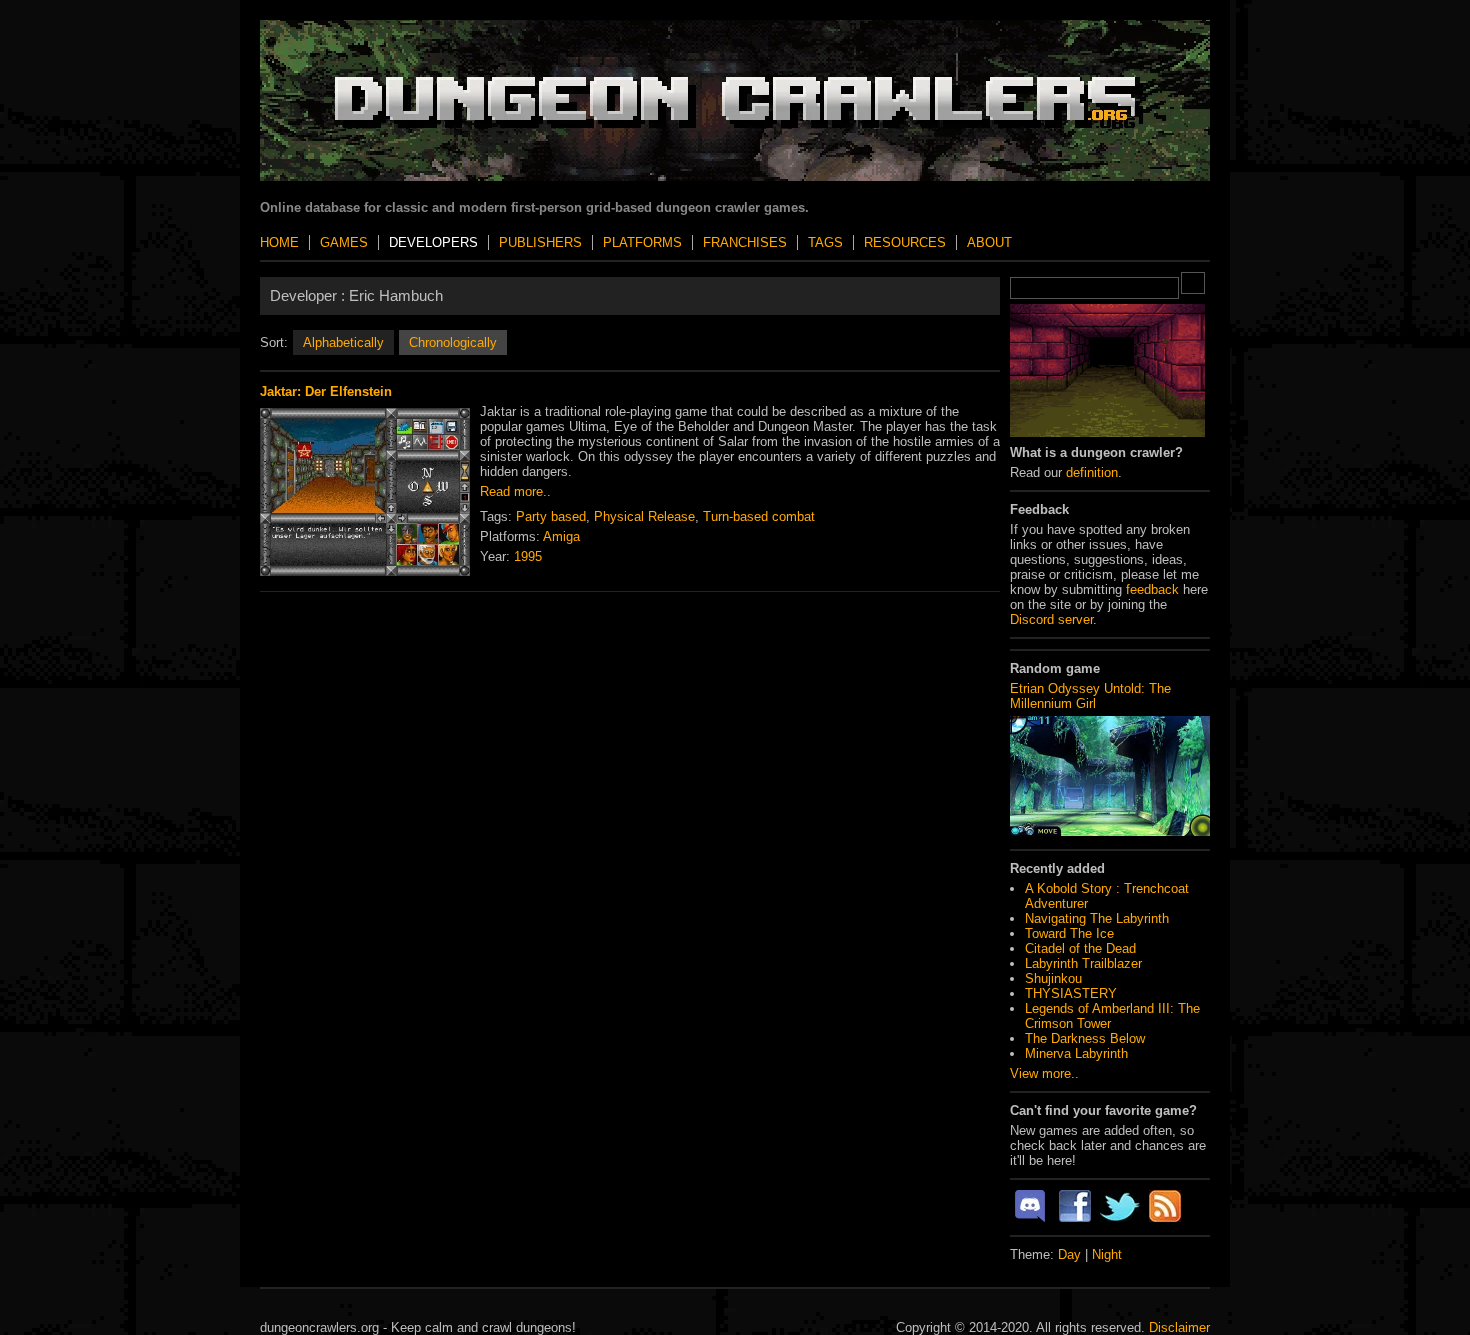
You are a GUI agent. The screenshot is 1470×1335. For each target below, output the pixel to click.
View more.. (1044, 1073)
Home (279, 242)
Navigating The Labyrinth (1097, 918)
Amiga (561, 536)
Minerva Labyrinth (1076, 1053)
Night (1107, 1254)
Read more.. (515, 491)
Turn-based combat (759, 516)
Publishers (540, 242)
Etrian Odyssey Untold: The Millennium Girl (1090, 696)
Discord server (1051, 619)
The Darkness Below (1085, 1038)
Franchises (745, 242)
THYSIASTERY (1071, 993)
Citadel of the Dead (1080, 948)
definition (1092, 472)
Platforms (642, 242)
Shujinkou (1053, 978)
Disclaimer (1179, 1327)
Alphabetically (343, 342)
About (989, 242)
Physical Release (644, 516)
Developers (433, 242)
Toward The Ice (1069, 933)
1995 (528, 556)
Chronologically (453, 342)
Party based (551, 516)
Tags (825, 242)
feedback (1152, 589)
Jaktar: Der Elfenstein (326, 391)
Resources (905, 242)
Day (1069, 1254)
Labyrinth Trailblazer (1083, 963)
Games (344, 242)
